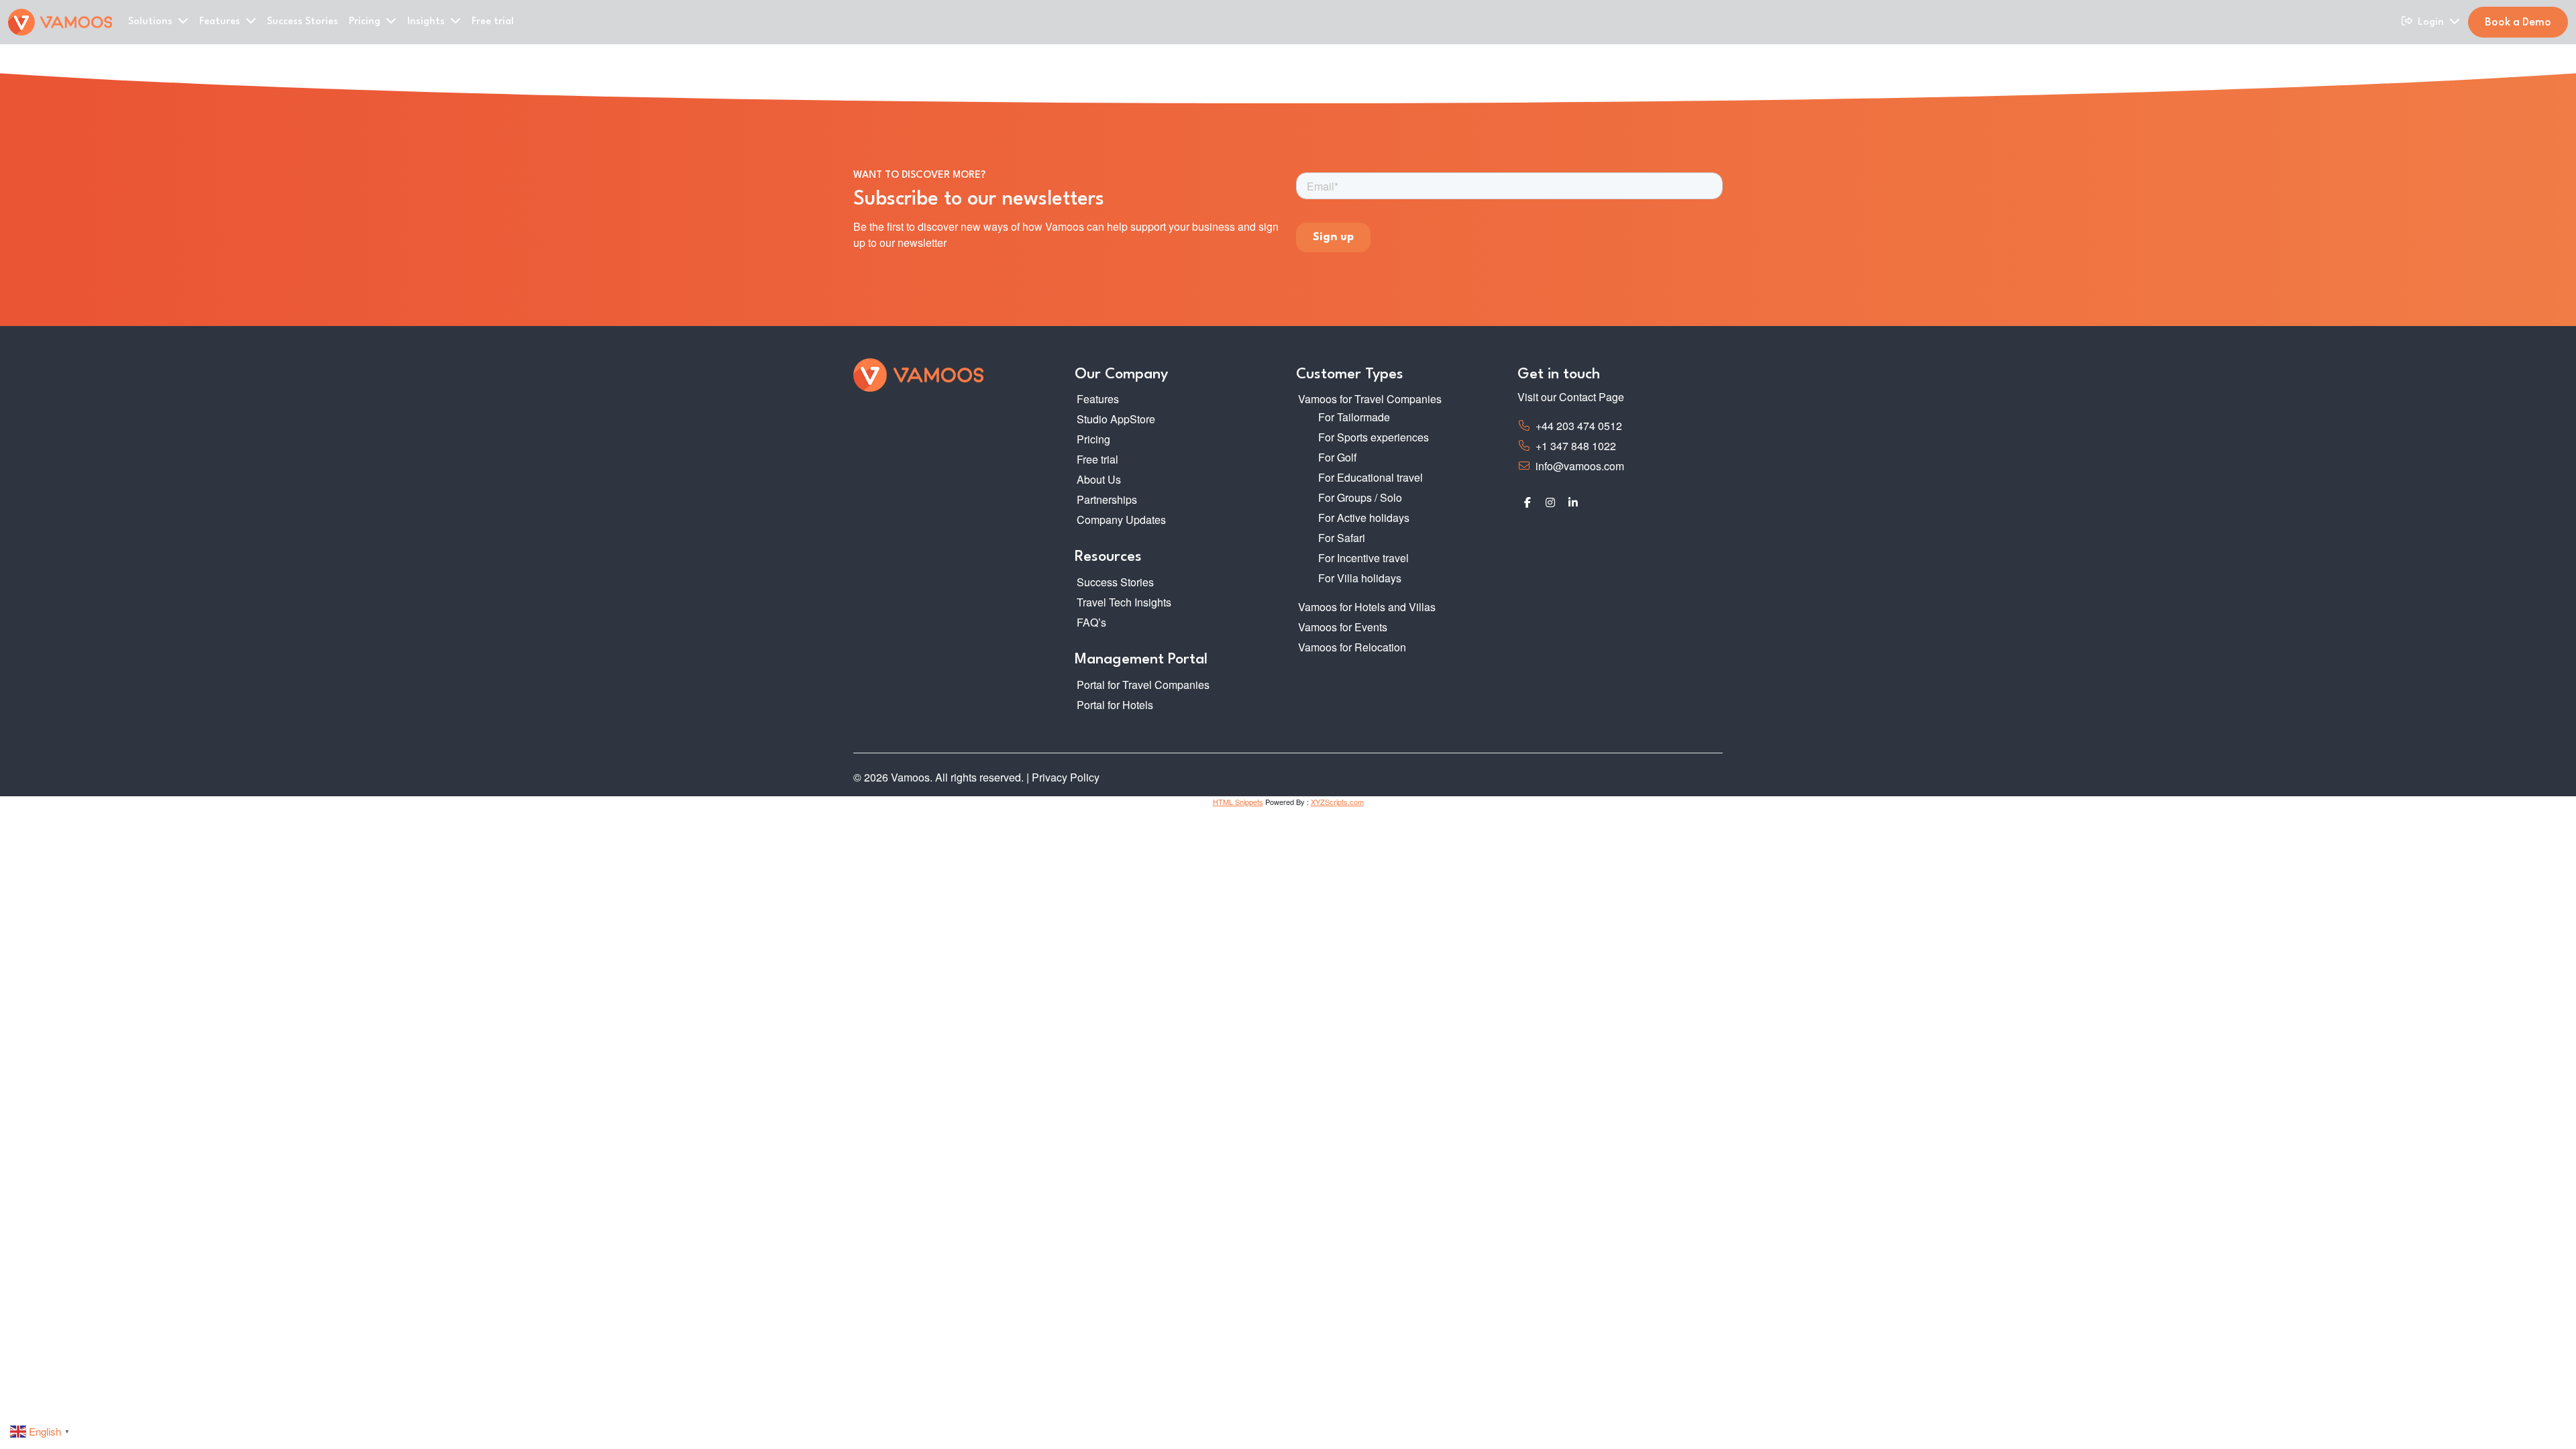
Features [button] (221, 22)
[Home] (60, 22)
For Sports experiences (1374, 437)
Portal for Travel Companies (1143, 685)
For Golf (1337, 457)
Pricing (1093, 439)
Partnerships (1107, 499)
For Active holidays (1364, 518)
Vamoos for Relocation (1352, 647)
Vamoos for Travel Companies (1370, 399)
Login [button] (2432, 22)
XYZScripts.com (1337, 802)
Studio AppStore (1116, 419)
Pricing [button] (366, 22)
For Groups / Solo (1360, 497)
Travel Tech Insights (1124, 602)
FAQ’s (1091, 622)
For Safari (1342, 538)
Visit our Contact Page (1571, 397)
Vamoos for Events (1343, 627)
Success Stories (303, 22)
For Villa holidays (1360, 578)
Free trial (493, 22)
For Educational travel (1371, 477)
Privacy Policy (1066, 777)
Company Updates (1121, 520)
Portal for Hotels (1115, 705)
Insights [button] (427, 22)
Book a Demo (2518, 23)
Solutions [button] (152, 22)
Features (1098, 399)
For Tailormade (1354, 417)
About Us (1099, 479)
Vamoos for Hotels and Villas (1367, 607)
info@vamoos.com (1580, 466)
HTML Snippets (1238, 802)
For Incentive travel (1363, 558)
